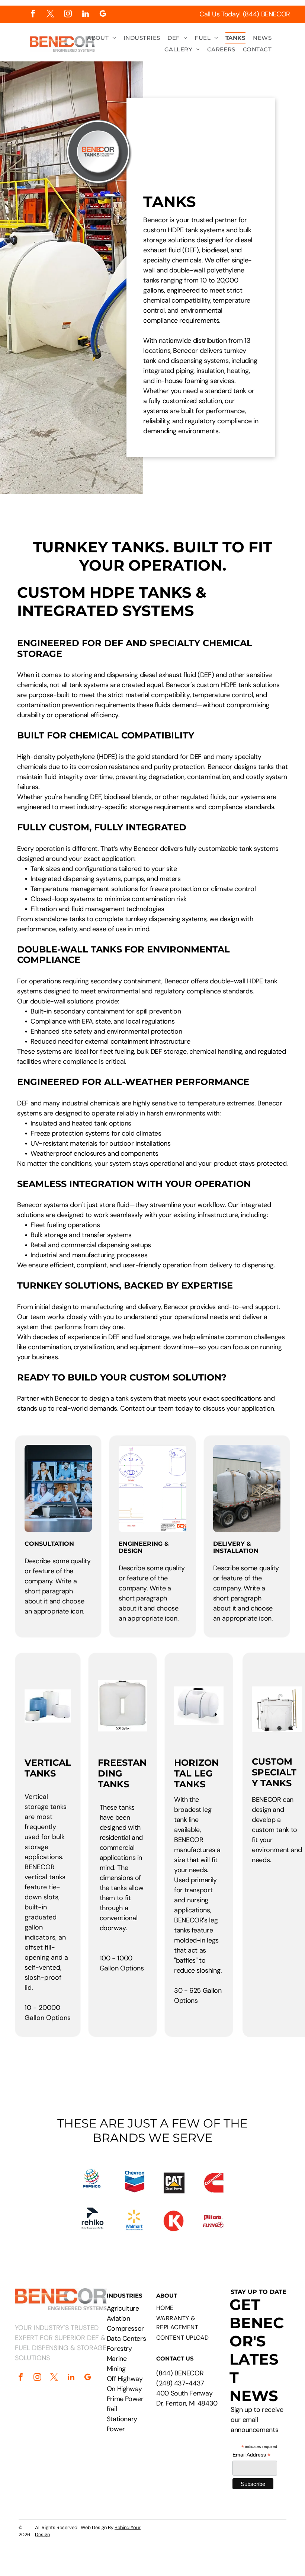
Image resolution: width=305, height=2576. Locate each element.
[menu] (289, 31)
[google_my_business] (103, 15)
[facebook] (33, 15)
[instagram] (68, 15)
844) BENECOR (181, 2373)
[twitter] (50, 15)
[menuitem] (102, 38)
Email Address (251, 2455)
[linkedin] (85, 15)
